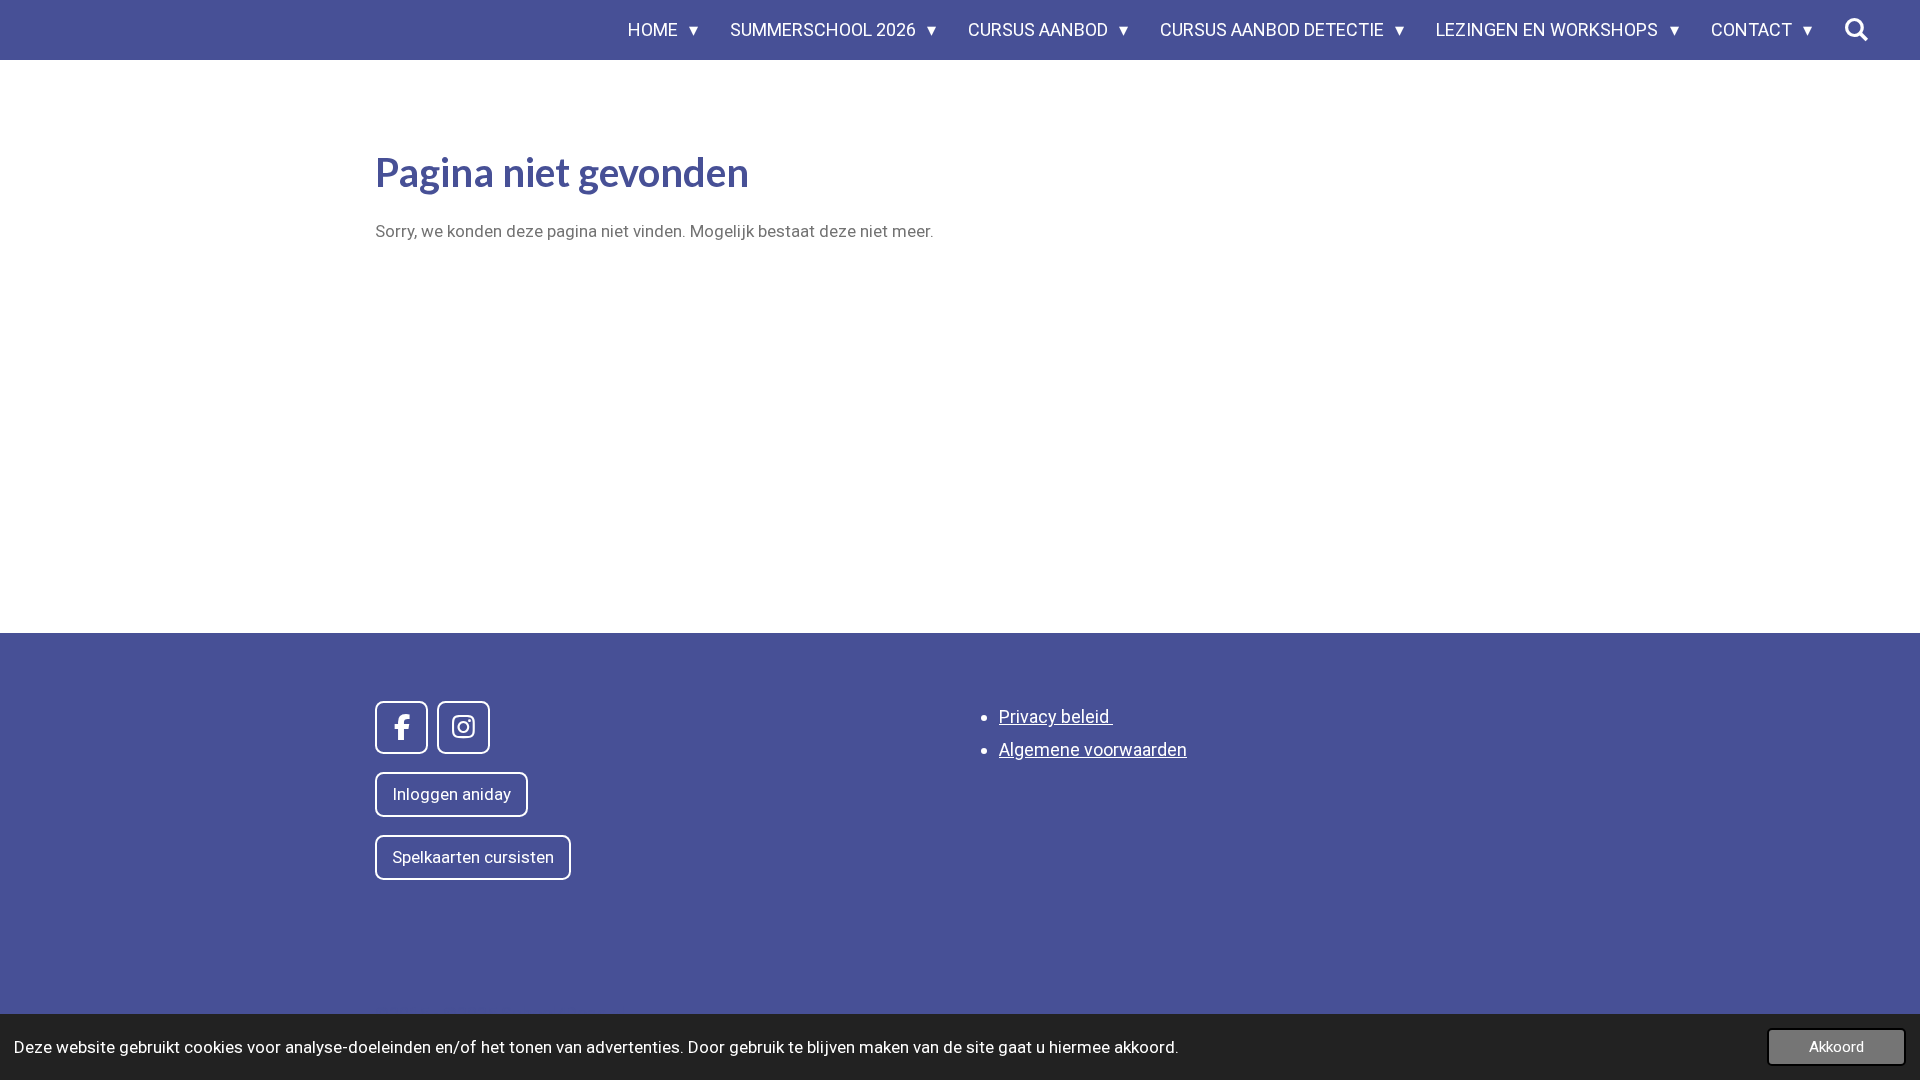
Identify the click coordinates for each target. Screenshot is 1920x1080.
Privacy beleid (1056, 716)
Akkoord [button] (1836, 1047)
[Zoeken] (1856, 30)
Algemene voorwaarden (1093, 749)
